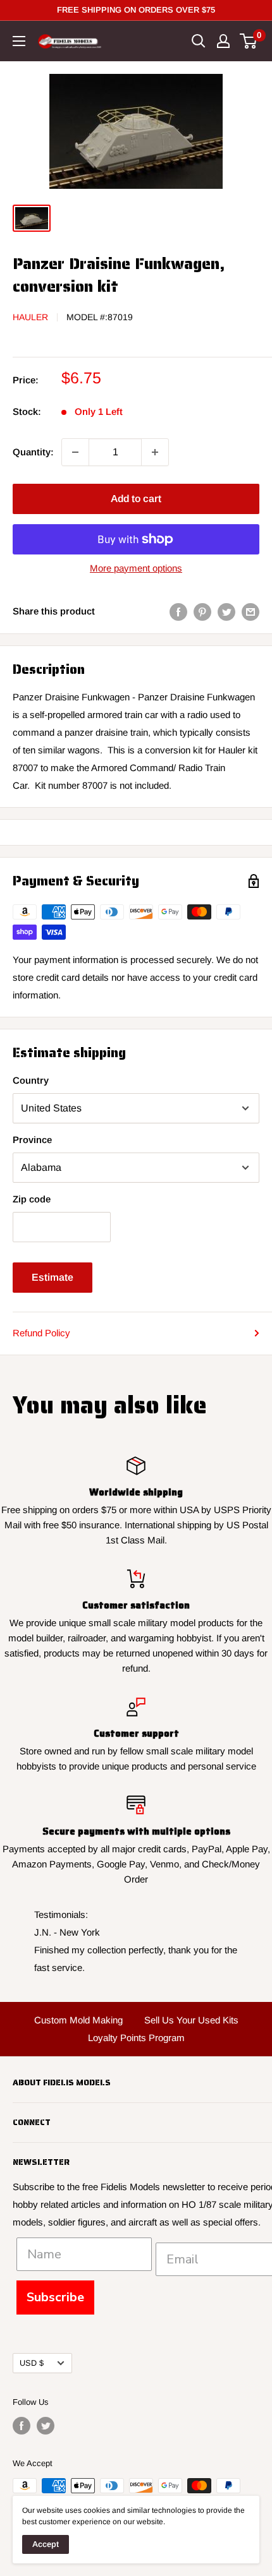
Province (32, 1140)
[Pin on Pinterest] (202, 612)
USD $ (32, 2363)
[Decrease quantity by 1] (75, 452)
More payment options (136, 568)
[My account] (223, 41)
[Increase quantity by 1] (155, 452)
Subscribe (55, 2297)
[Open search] (199, 41)
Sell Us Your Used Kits (191, 2020)
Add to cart (136, 499)
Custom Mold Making (78, 2020)
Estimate (53, 1277)
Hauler (30, 317)
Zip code (32, 1199)
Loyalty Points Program (136, 2038)
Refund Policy (41, 1333)
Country (31, 1080)
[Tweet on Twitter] (226, 612)
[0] (249, 41)
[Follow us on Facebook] (22, 2426)
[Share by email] (250, 612)
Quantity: (33, 452)
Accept (46, 2544)
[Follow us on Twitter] (46, 2426)
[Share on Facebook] (178, 612)
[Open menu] (19, 41)
